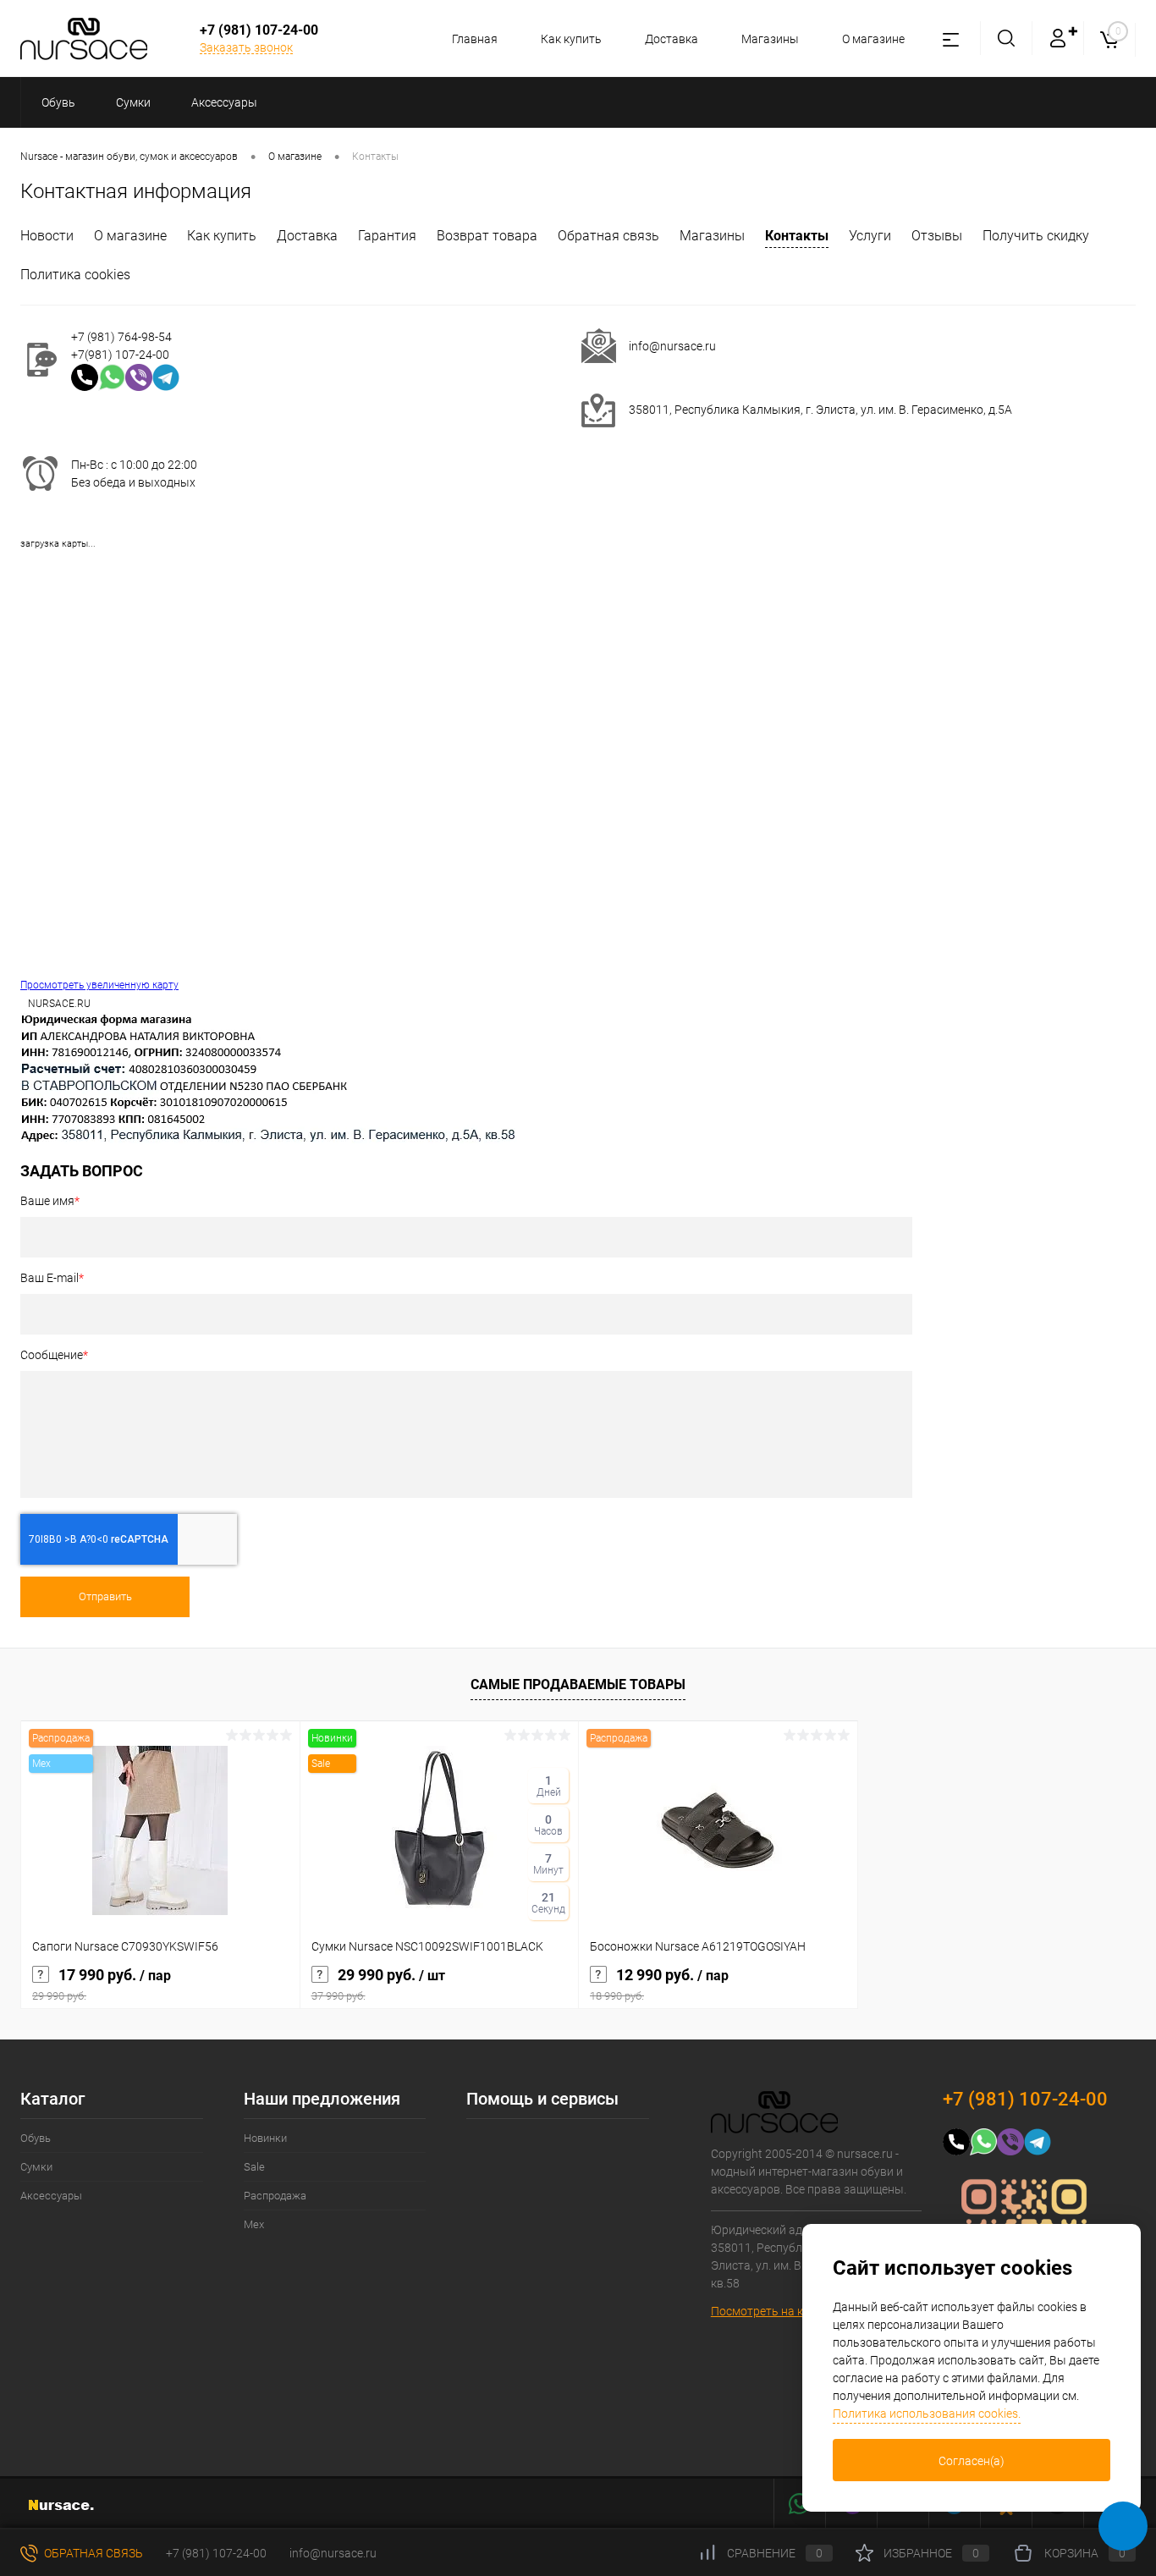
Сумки (36, 2167)
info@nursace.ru (672, 346)
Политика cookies (75, 275)
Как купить (571, 39)
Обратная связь (608, 236)
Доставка (672, 39)
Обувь (36, 2138)
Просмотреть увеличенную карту (99, 985)
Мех (254, 2224)
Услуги (870, 236)
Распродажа (275, 2196)
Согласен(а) (972, 2461)
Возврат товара (487, 236)
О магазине (873, 39)
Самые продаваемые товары (578, 1684)
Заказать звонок (246, 47)
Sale (254, 2167)
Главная (475, 39)
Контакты (797, 236)
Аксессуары (51, 2196)
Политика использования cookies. (927, 2414)
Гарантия (387, 236)
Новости (47, 236)
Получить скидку (1036, 236)
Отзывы (937, 236)
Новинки (265, 2138)
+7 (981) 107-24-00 (216, 2553)
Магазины (770, 39)
